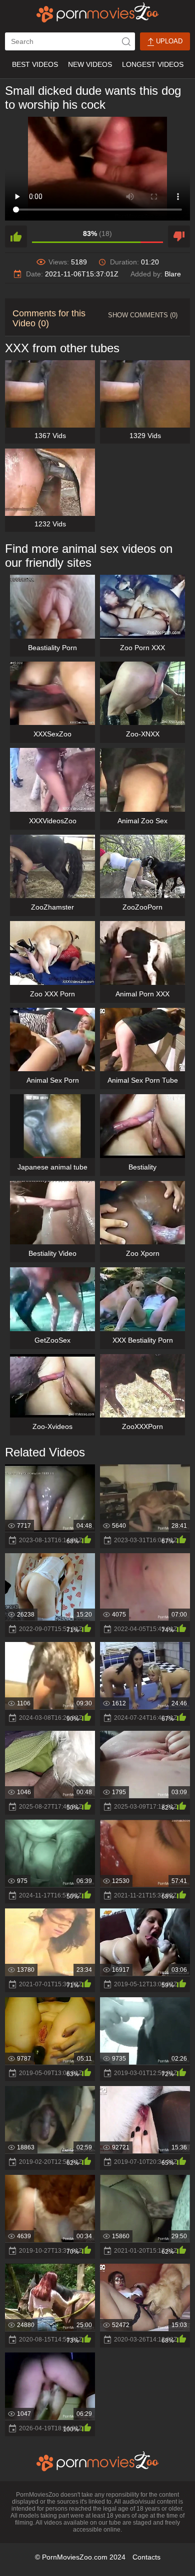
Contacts (146, 2557)
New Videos (90, 64)
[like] (16, 236)
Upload (168, 41)
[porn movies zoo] (98, 12)
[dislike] (179, 236)
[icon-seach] (126, 41)
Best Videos (35, 64)
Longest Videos (153, 64)
